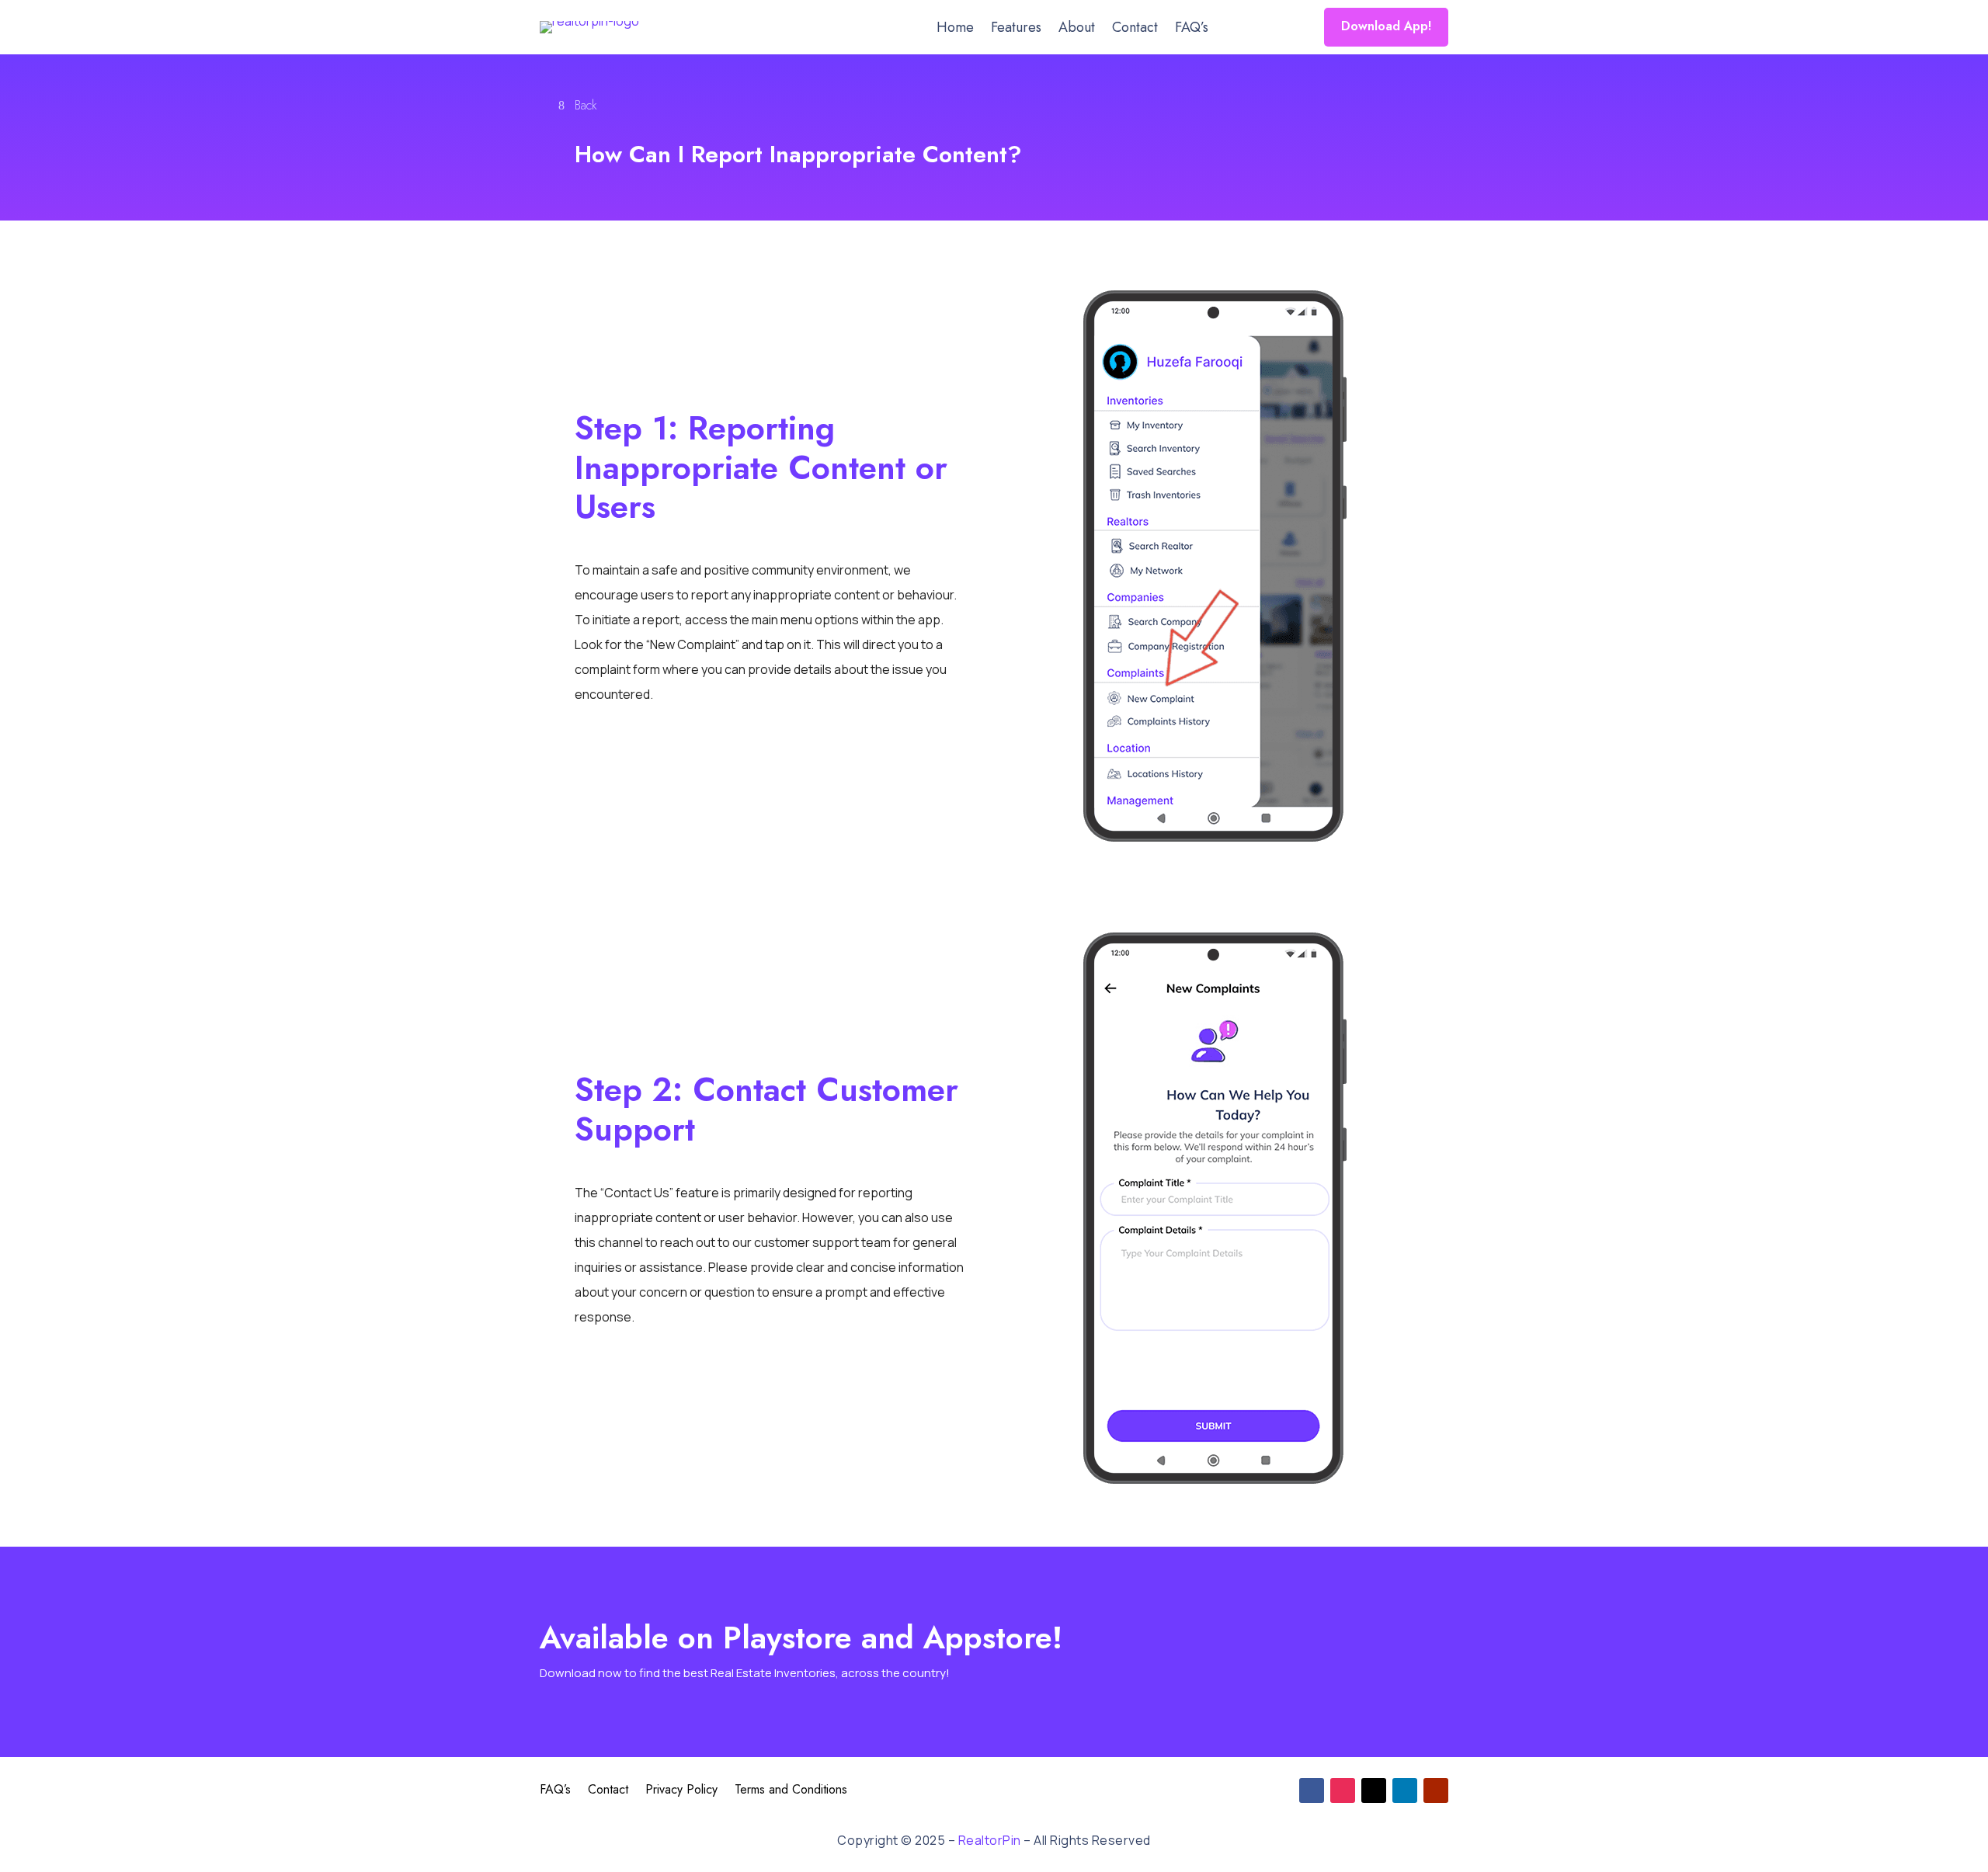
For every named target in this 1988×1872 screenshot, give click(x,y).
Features (1016, 30)
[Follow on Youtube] (1436, 1790)
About (1077, 30)
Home (955, 30)
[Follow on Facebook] (1312, 1790)
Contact (1135, 30)
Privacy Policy (681, 1791)
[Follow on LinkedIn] (1405, 1790)
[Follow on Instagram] (1343, 1790)
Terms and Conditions (791, 1791)
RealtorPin (990, 1840)
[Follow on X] (1374, 1790)
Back (586, 105)
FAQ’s (1192, 30)
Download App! (1386, 26)
